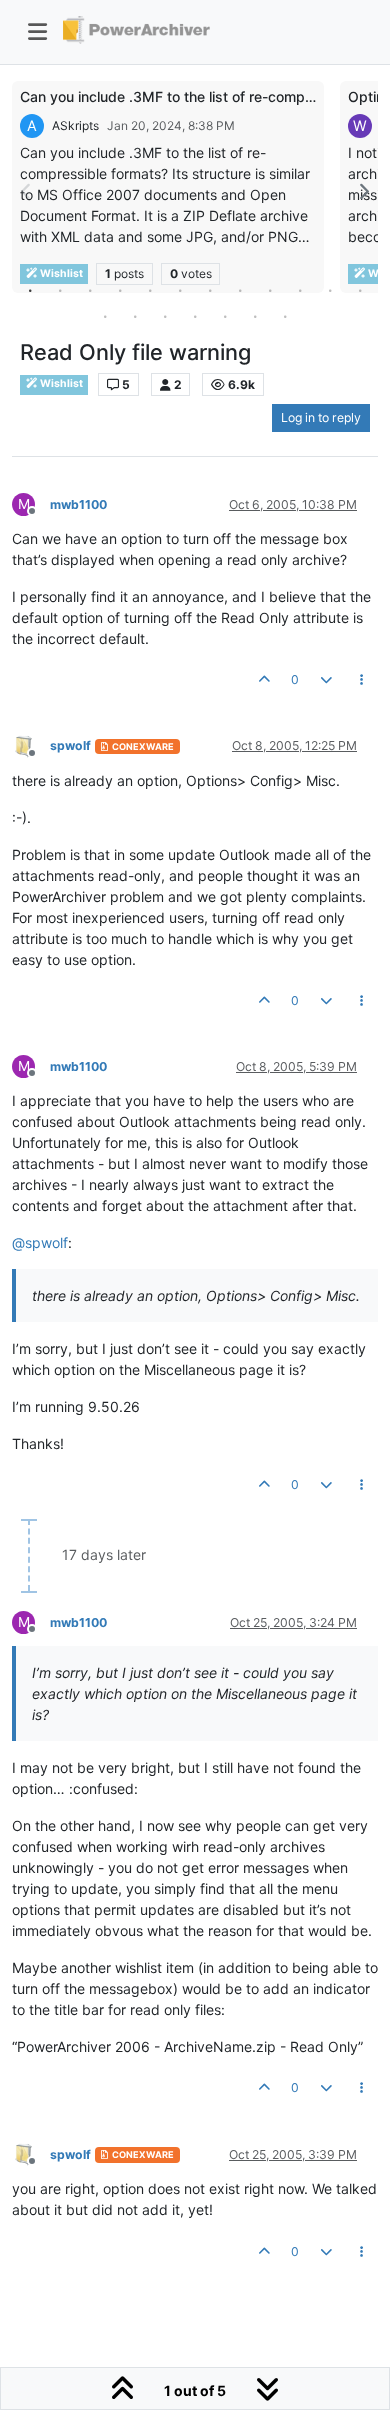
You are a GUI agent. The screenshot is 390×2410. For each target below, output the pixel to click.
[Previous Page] (27, 191)
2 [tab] (60, 290)
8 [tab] (240, 290)
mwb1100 (78, 504)
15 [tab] (165, 316)
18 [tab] (255, 316)
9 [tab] (270, 290)
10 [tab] (300, 290)
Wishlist (60, 383)
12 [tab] (360, 290)
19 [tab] (285, 316)
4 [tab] (120, 290)
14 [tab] (135, 316)
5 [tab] (150, 290)
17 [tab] (225, 316)
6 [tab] (180, 290)
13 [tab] (105, 316)
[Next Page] (363, 191)
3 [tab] (90, 290)
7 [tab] (210, 290)
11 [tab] (330, 290)
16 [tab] (195, 316)
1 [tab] (30, 290)
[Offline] (31, 745)
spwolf (70, 745)
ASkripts (75, 125)
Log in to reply (321, 417)
